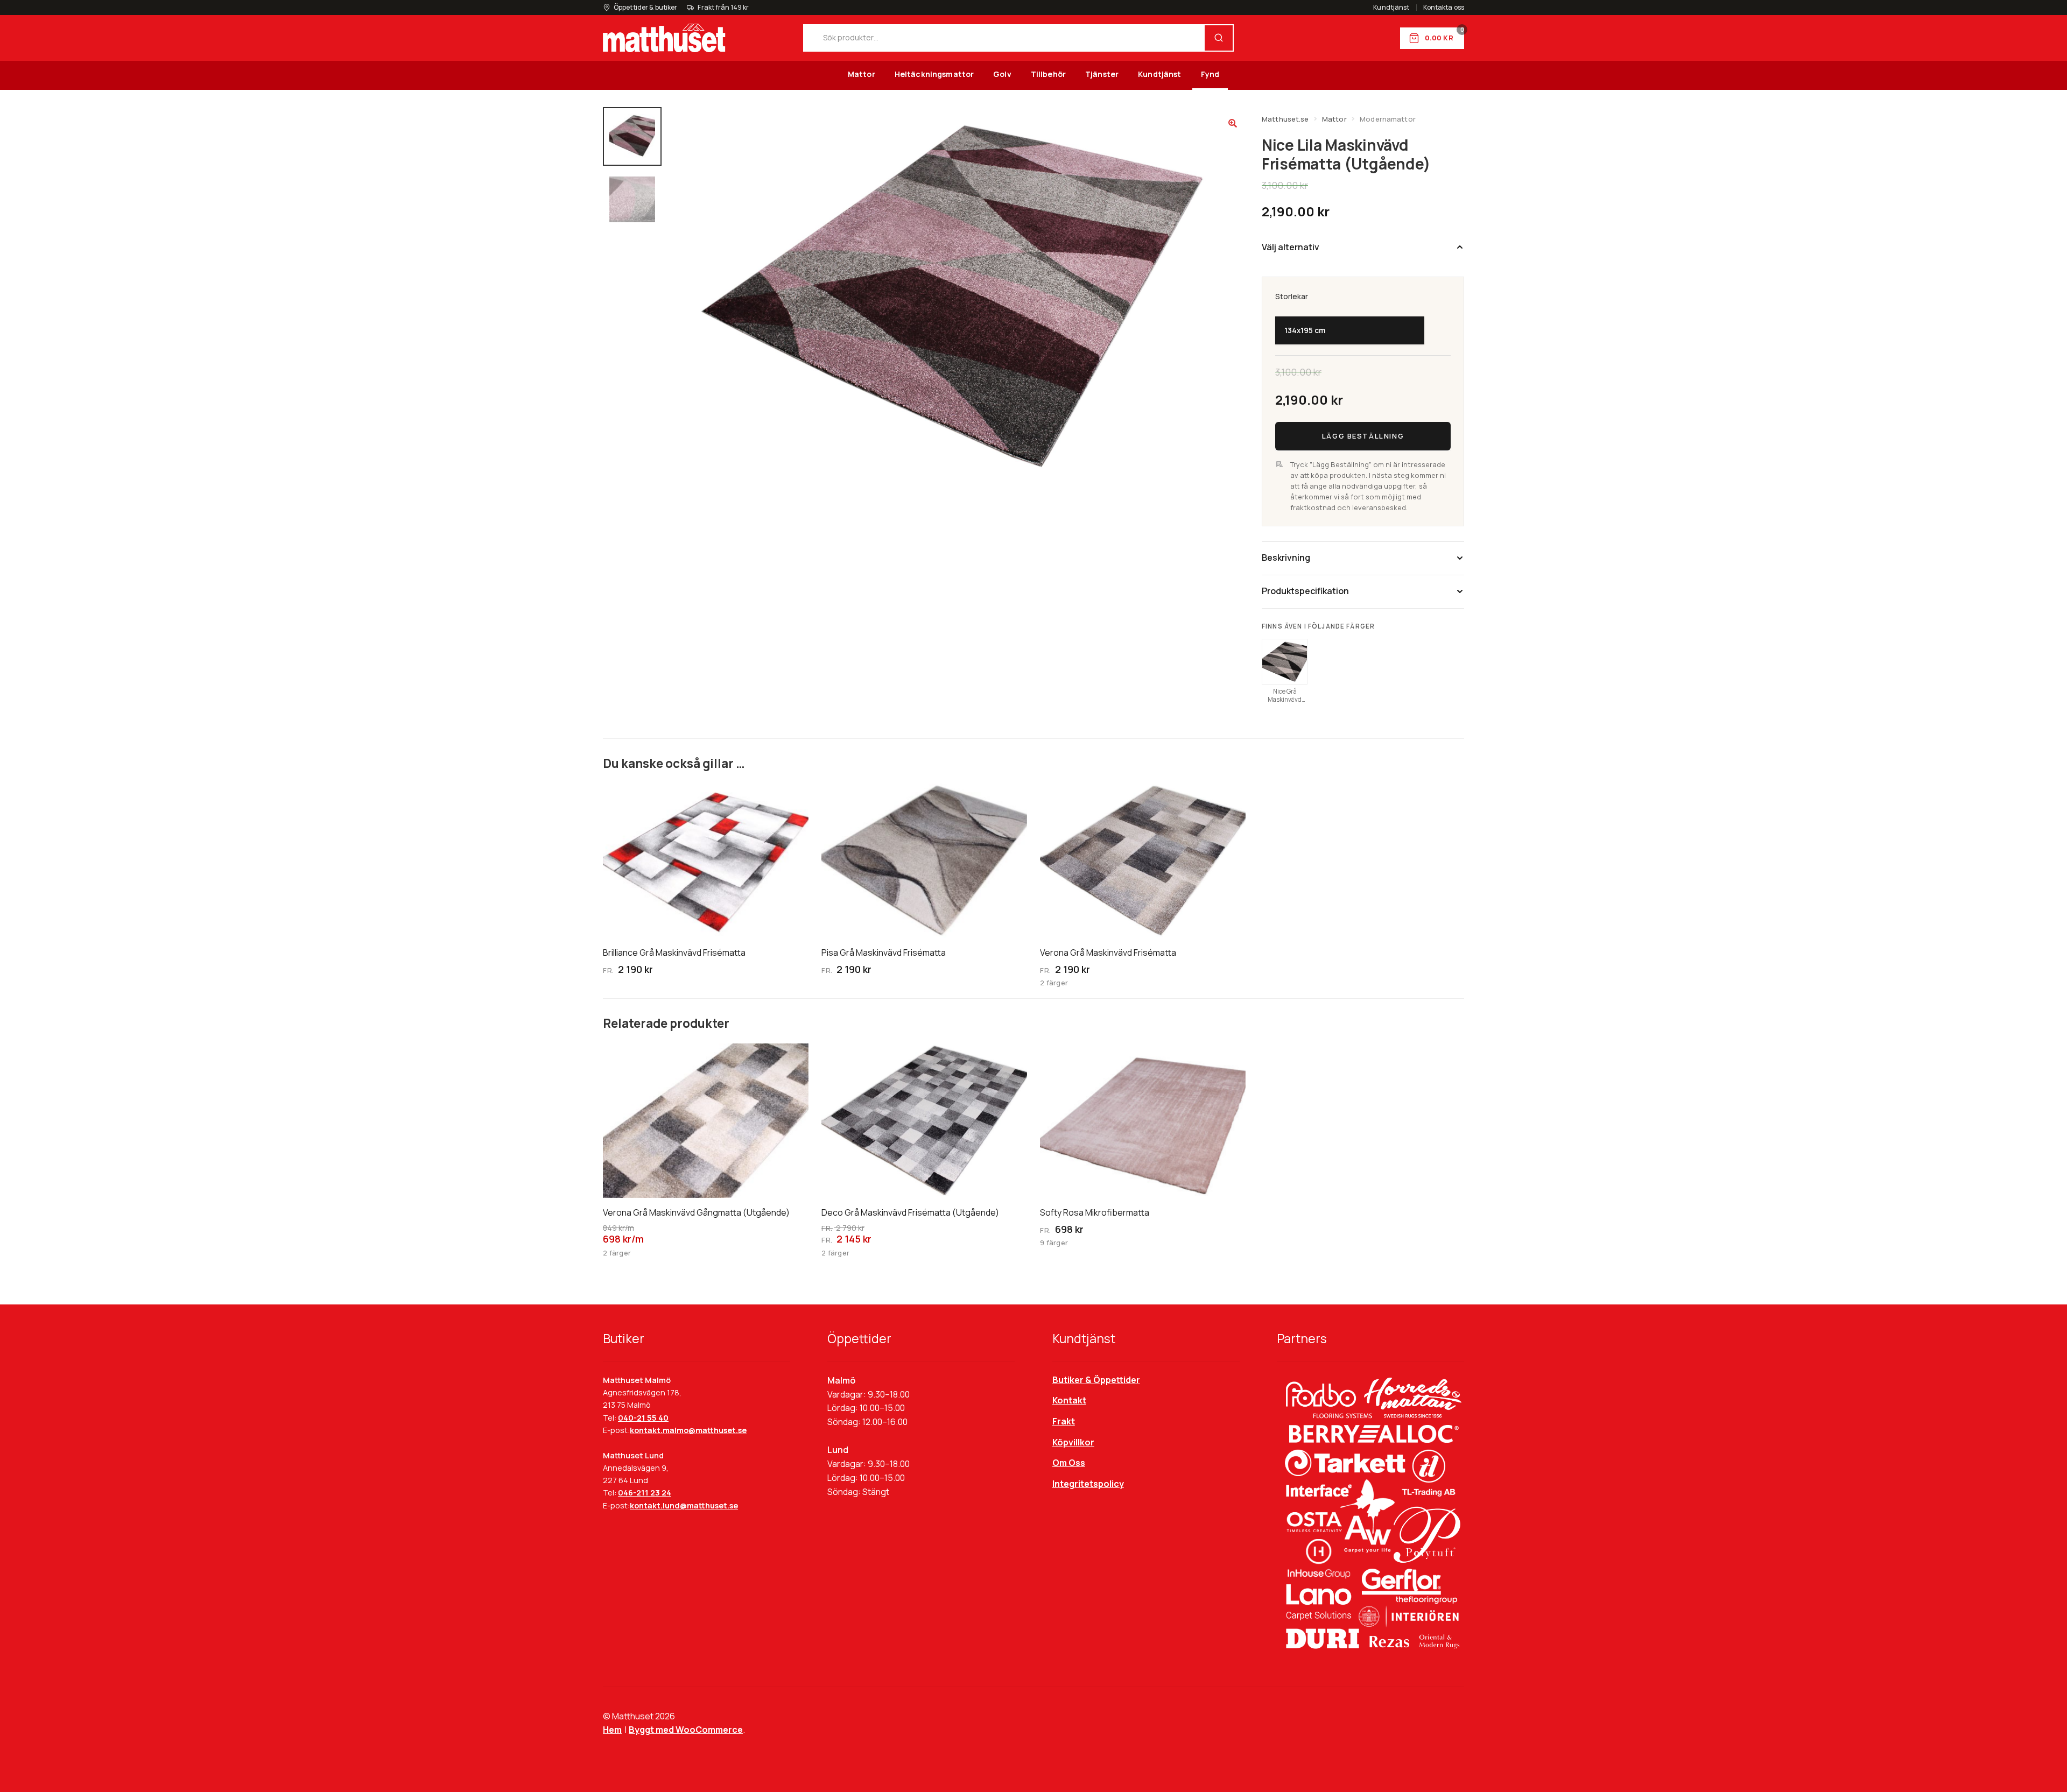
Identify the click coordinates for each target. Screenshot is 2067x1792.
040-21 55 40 (643, 1418)
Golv (1002, 74)
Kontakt (1069, 1400)
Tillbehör (1048, 74)
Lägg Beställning (1363, 436)
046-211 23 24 (645, 1493)
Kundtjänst (1391, 8)
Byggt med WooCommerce (686, 1730)
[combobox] (1004, 38)
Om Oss (1069, 1463)
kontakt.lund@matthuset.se (684, 1505)
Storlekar (1292, 297)
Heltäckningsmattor (934, 74)
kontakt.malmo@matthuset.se (688, 1430)
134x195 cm (1305, 330)
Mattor (862, 74)
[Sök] (1219, 38)
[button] (1233, 123)
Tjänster (1102, 74)
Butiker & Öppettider (1096, 1380)
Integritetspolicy (1088, 1484)
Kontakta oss (1444, 8)
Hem (612, 1730)
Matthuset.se (1285, 119)
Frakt (1064, 1421)
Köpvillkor (1073, 1442)
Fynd (1210, 74)
